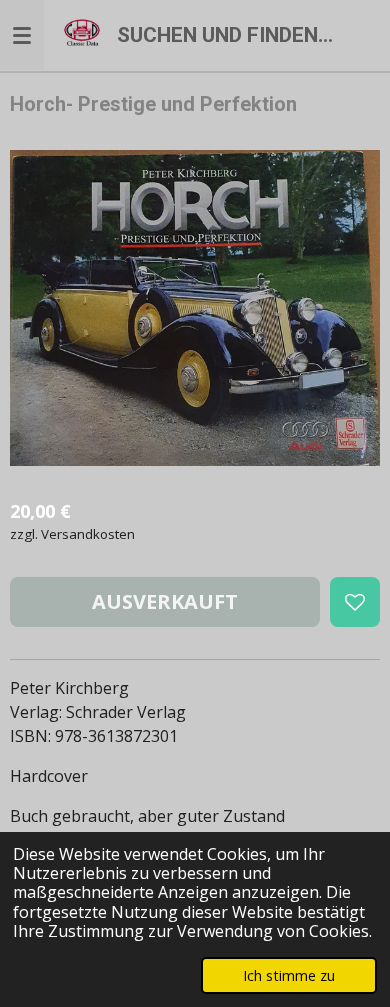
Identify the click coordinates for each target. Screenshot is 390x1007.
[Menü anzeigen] (22, 35)
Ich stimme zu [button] (289, 975)
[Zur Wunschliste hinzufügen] (355, 602)
